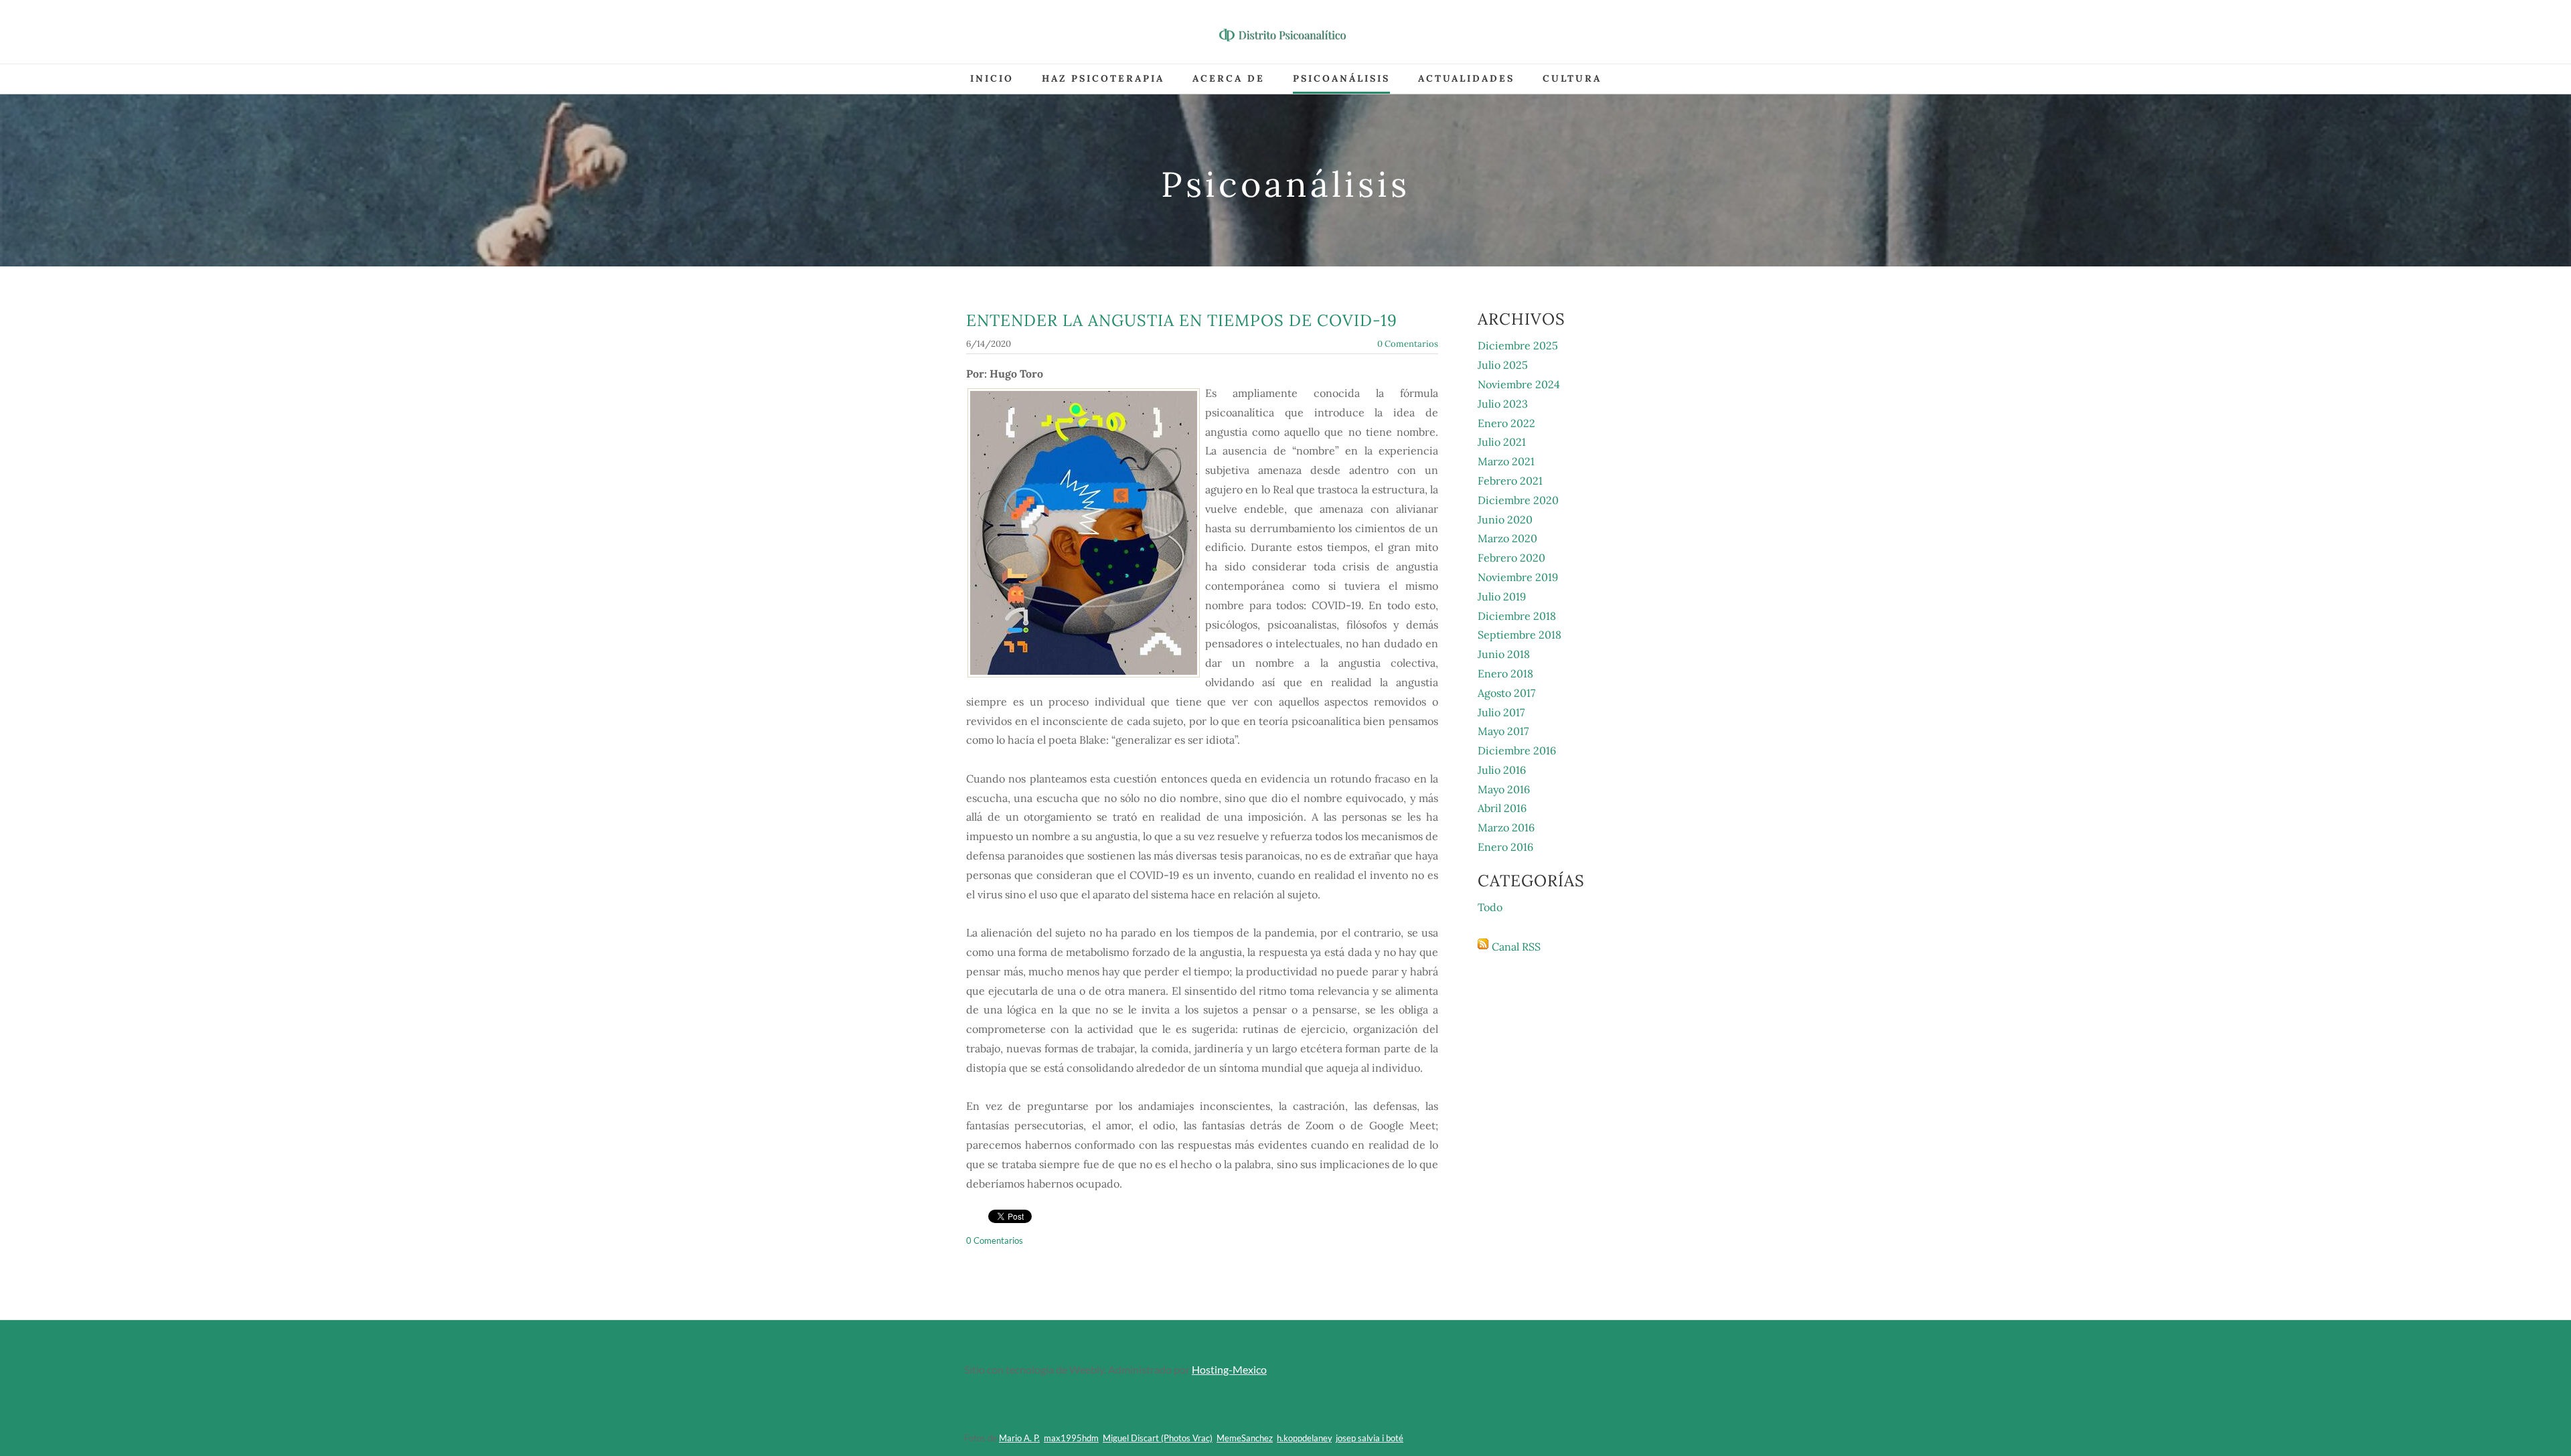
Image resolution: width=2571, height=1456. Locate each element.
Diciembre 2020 (1518, 500)
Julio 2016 (1502, 770)
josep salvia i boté (1370, 1438)
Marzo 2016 (1506, 827)
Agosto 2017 (1506, 693)
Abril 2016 (1502, 808)
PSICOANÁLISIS (1341, 78)
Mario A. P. (1019, 1438)
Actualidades (1466, 78)
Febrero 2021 (1510, 481)
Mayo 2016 (1504, 789)
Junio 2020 (1505, 519)
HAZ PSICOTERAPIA (1103, 78)
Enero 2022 (1506, 423)
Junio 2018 (1504, 654)
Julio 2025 (1503, 365)
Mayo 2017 (1503, 731)
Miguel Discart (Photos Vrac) (1158, 1438)
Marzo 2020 (1507, 538)
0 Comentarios (1408, 344)
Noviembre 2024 (1519, 384)
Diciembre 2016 (1517, 750)
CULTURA (1572, 78)
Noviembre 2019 (1518, 577)
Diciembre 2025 (1518, 345)
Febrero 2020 (1511, 558)
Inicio (992, 78)
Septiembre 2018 (1520, 635)
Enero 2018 (1505, 673)
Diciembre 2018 (1517, 616)
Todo (1490, 907)
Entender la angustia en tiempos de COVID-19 (1182, 320)
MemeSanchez (1245, 1438)
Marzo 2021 (1506, 461)
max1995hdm (1071, 1438)
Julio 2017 (1501, 712)
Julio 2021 (1502, 442)
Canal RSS (1516, 947)
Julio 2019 (1502, 596)
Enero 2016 (1505, 847)
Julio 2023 (1503, 404)
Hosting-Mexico (1229, 1369)
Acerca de (1229, 78)
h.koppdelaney (1304, 1438)
